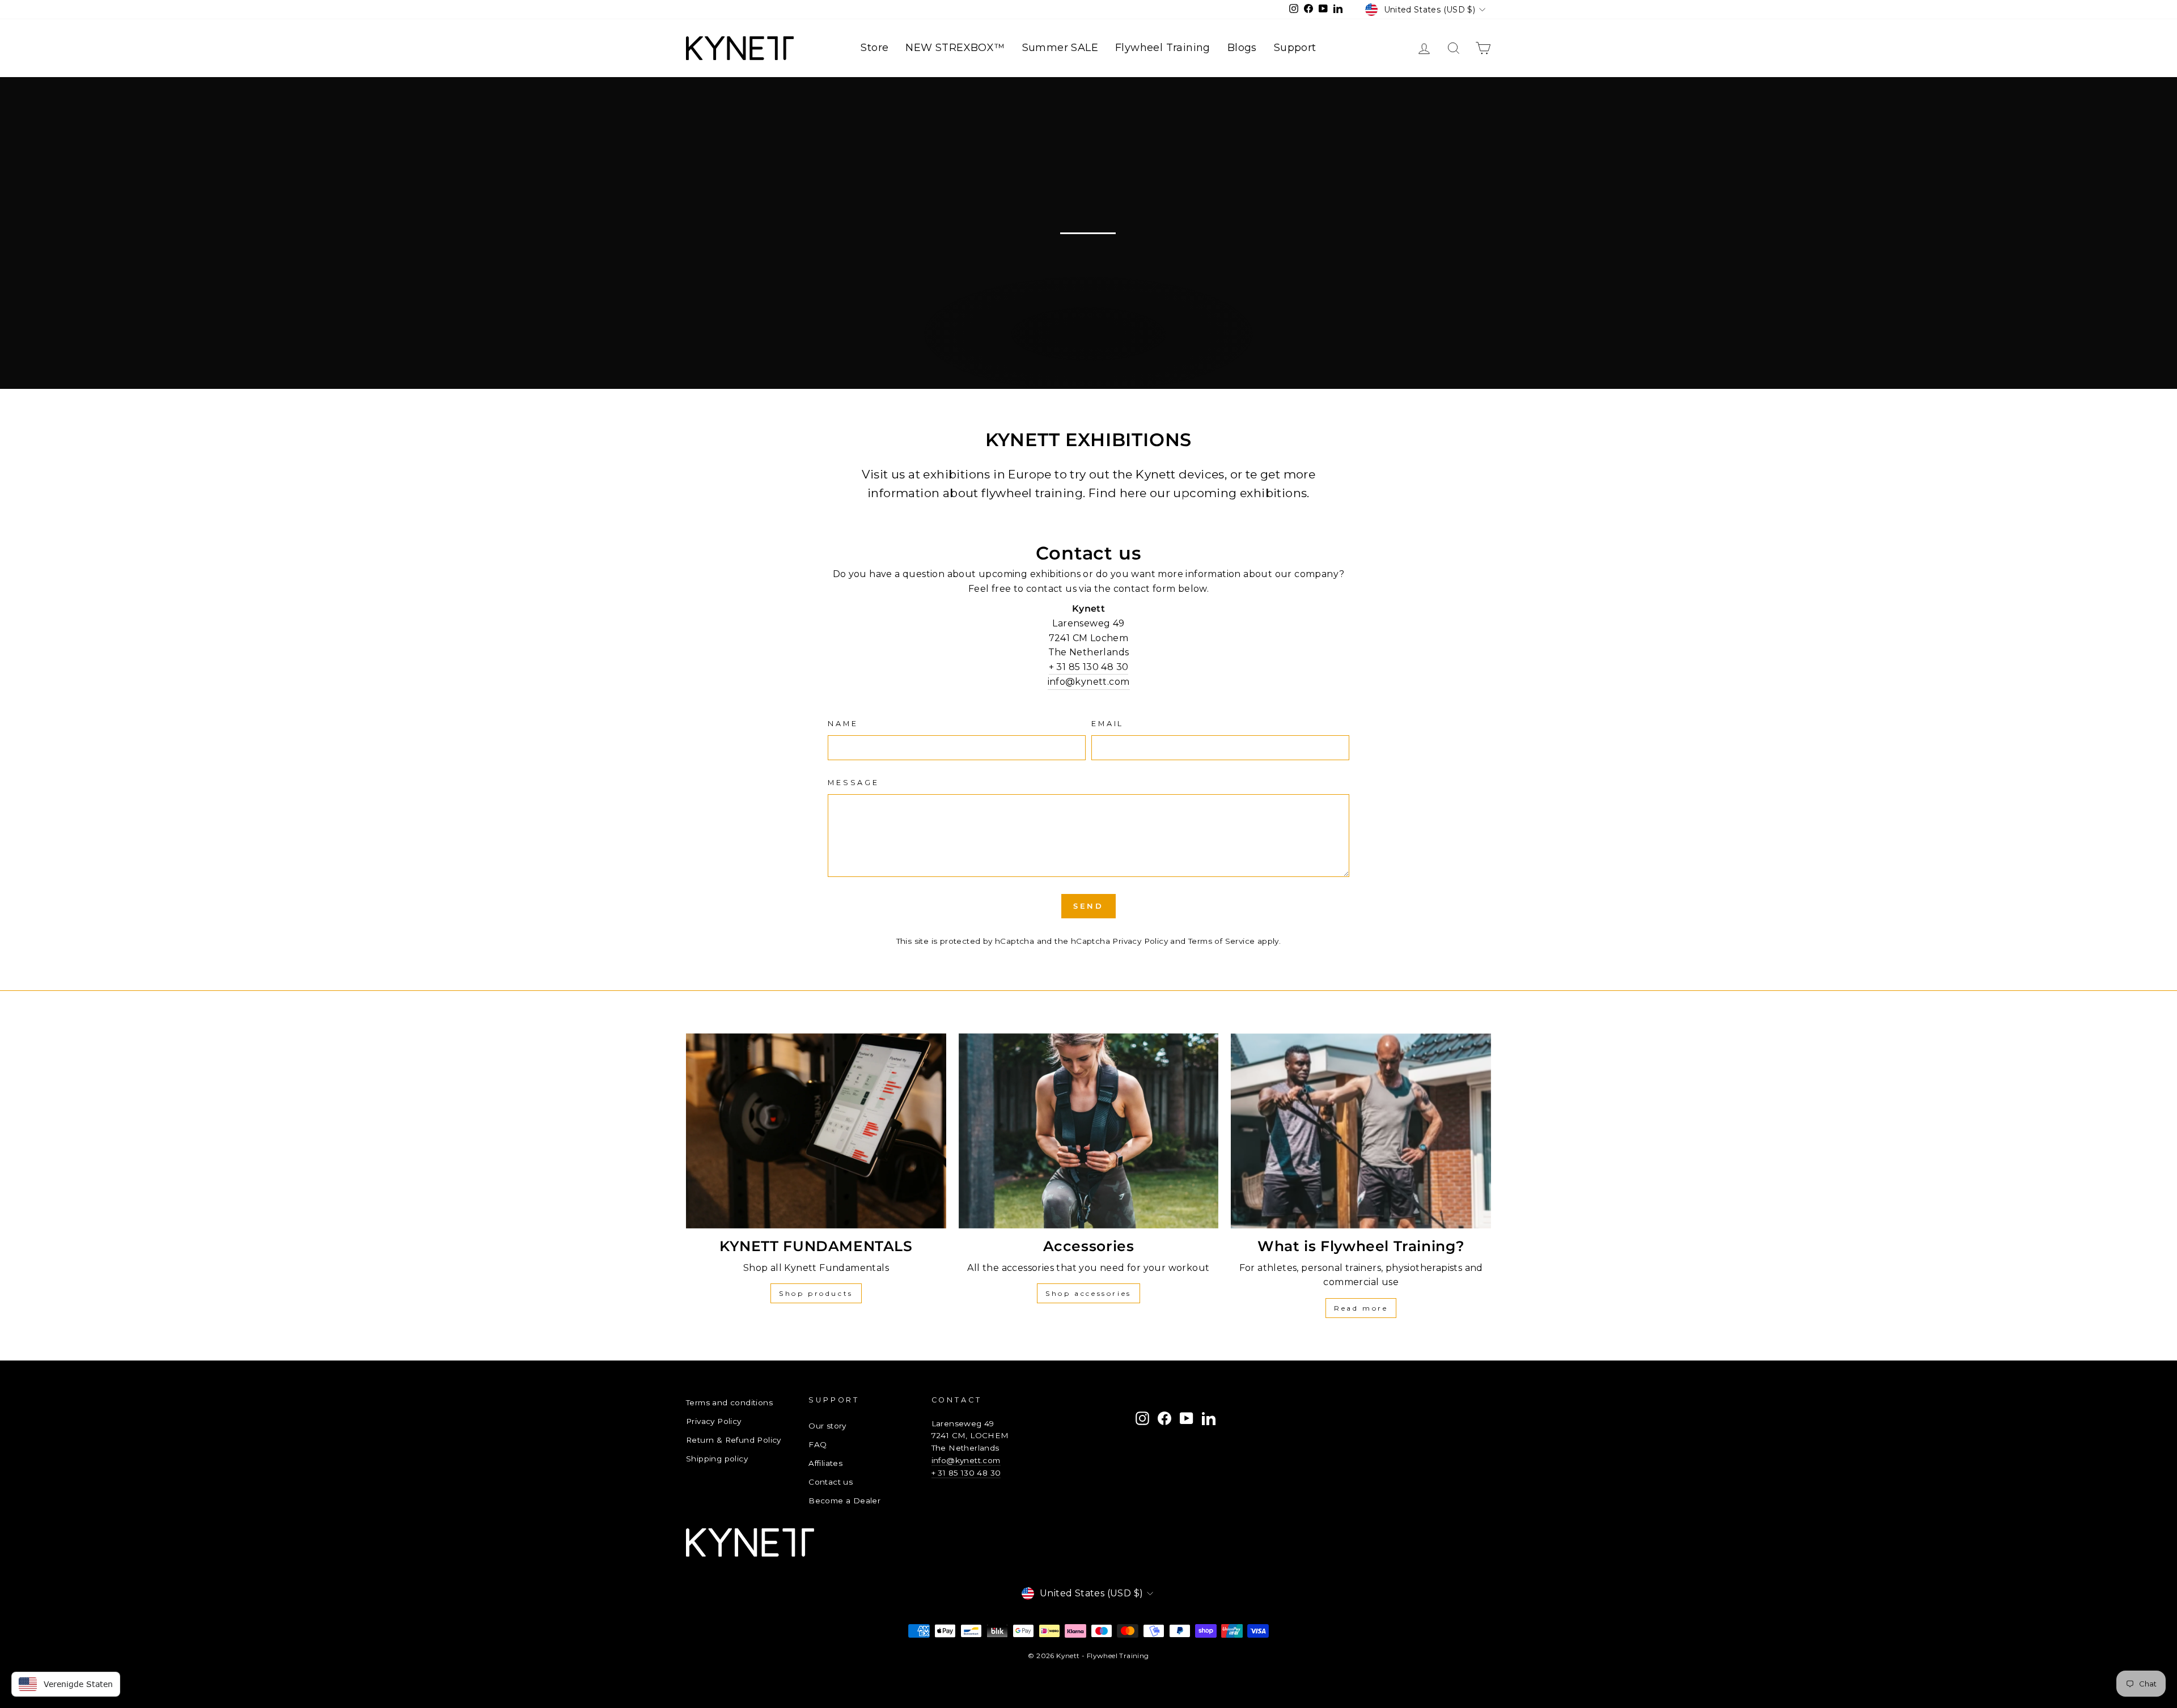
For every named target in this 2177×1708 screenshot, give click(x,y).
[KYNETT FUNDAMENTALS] (816, 1131)
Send (1089, 906)
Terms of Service (1221, 941)
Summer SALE (1060, 48)
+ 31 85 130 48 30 (1089, 667)
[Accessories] (1089, 1131)
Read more (1361, 1308)
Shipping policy (717, 1459)
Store (874, 48)
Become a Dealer (844, 1501)
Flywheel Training (1163, 48)
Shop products (816, 1293)
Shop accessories (1088, 1293)
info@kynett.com (1089, 682)
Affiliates (825, 1463)
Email (1107, 724)
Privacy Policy (1140, 941)
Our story (827, 1426)
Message (854, 783)
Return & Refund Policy (734, 1440)
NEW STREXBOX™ (955, 48)
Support (1295, 48)
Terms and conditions (729, 1402)
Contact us (831, 1482)
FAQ (818, 1444)
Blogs (1242, 48)
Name (843, 724)
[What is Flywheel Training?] (1361, 1131)
